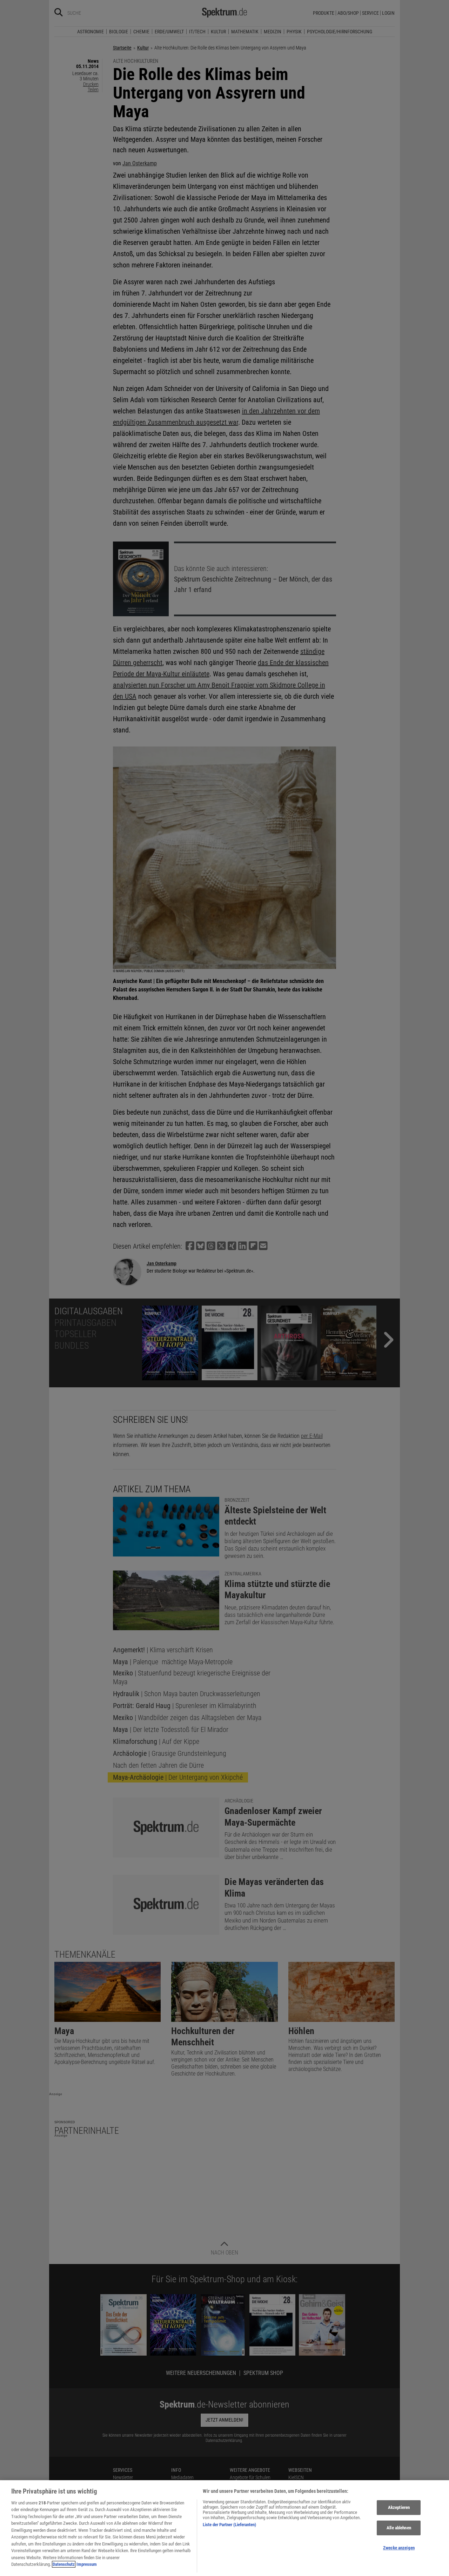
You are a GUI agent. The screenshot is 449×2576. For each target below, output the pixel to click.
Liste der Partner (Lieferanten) (229, 2525)
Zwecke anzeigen (399, 2548)
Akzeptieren (399, 2508)
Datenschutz (64, 2564)
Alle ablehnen (399, 2528)
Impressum (87, 2564)
